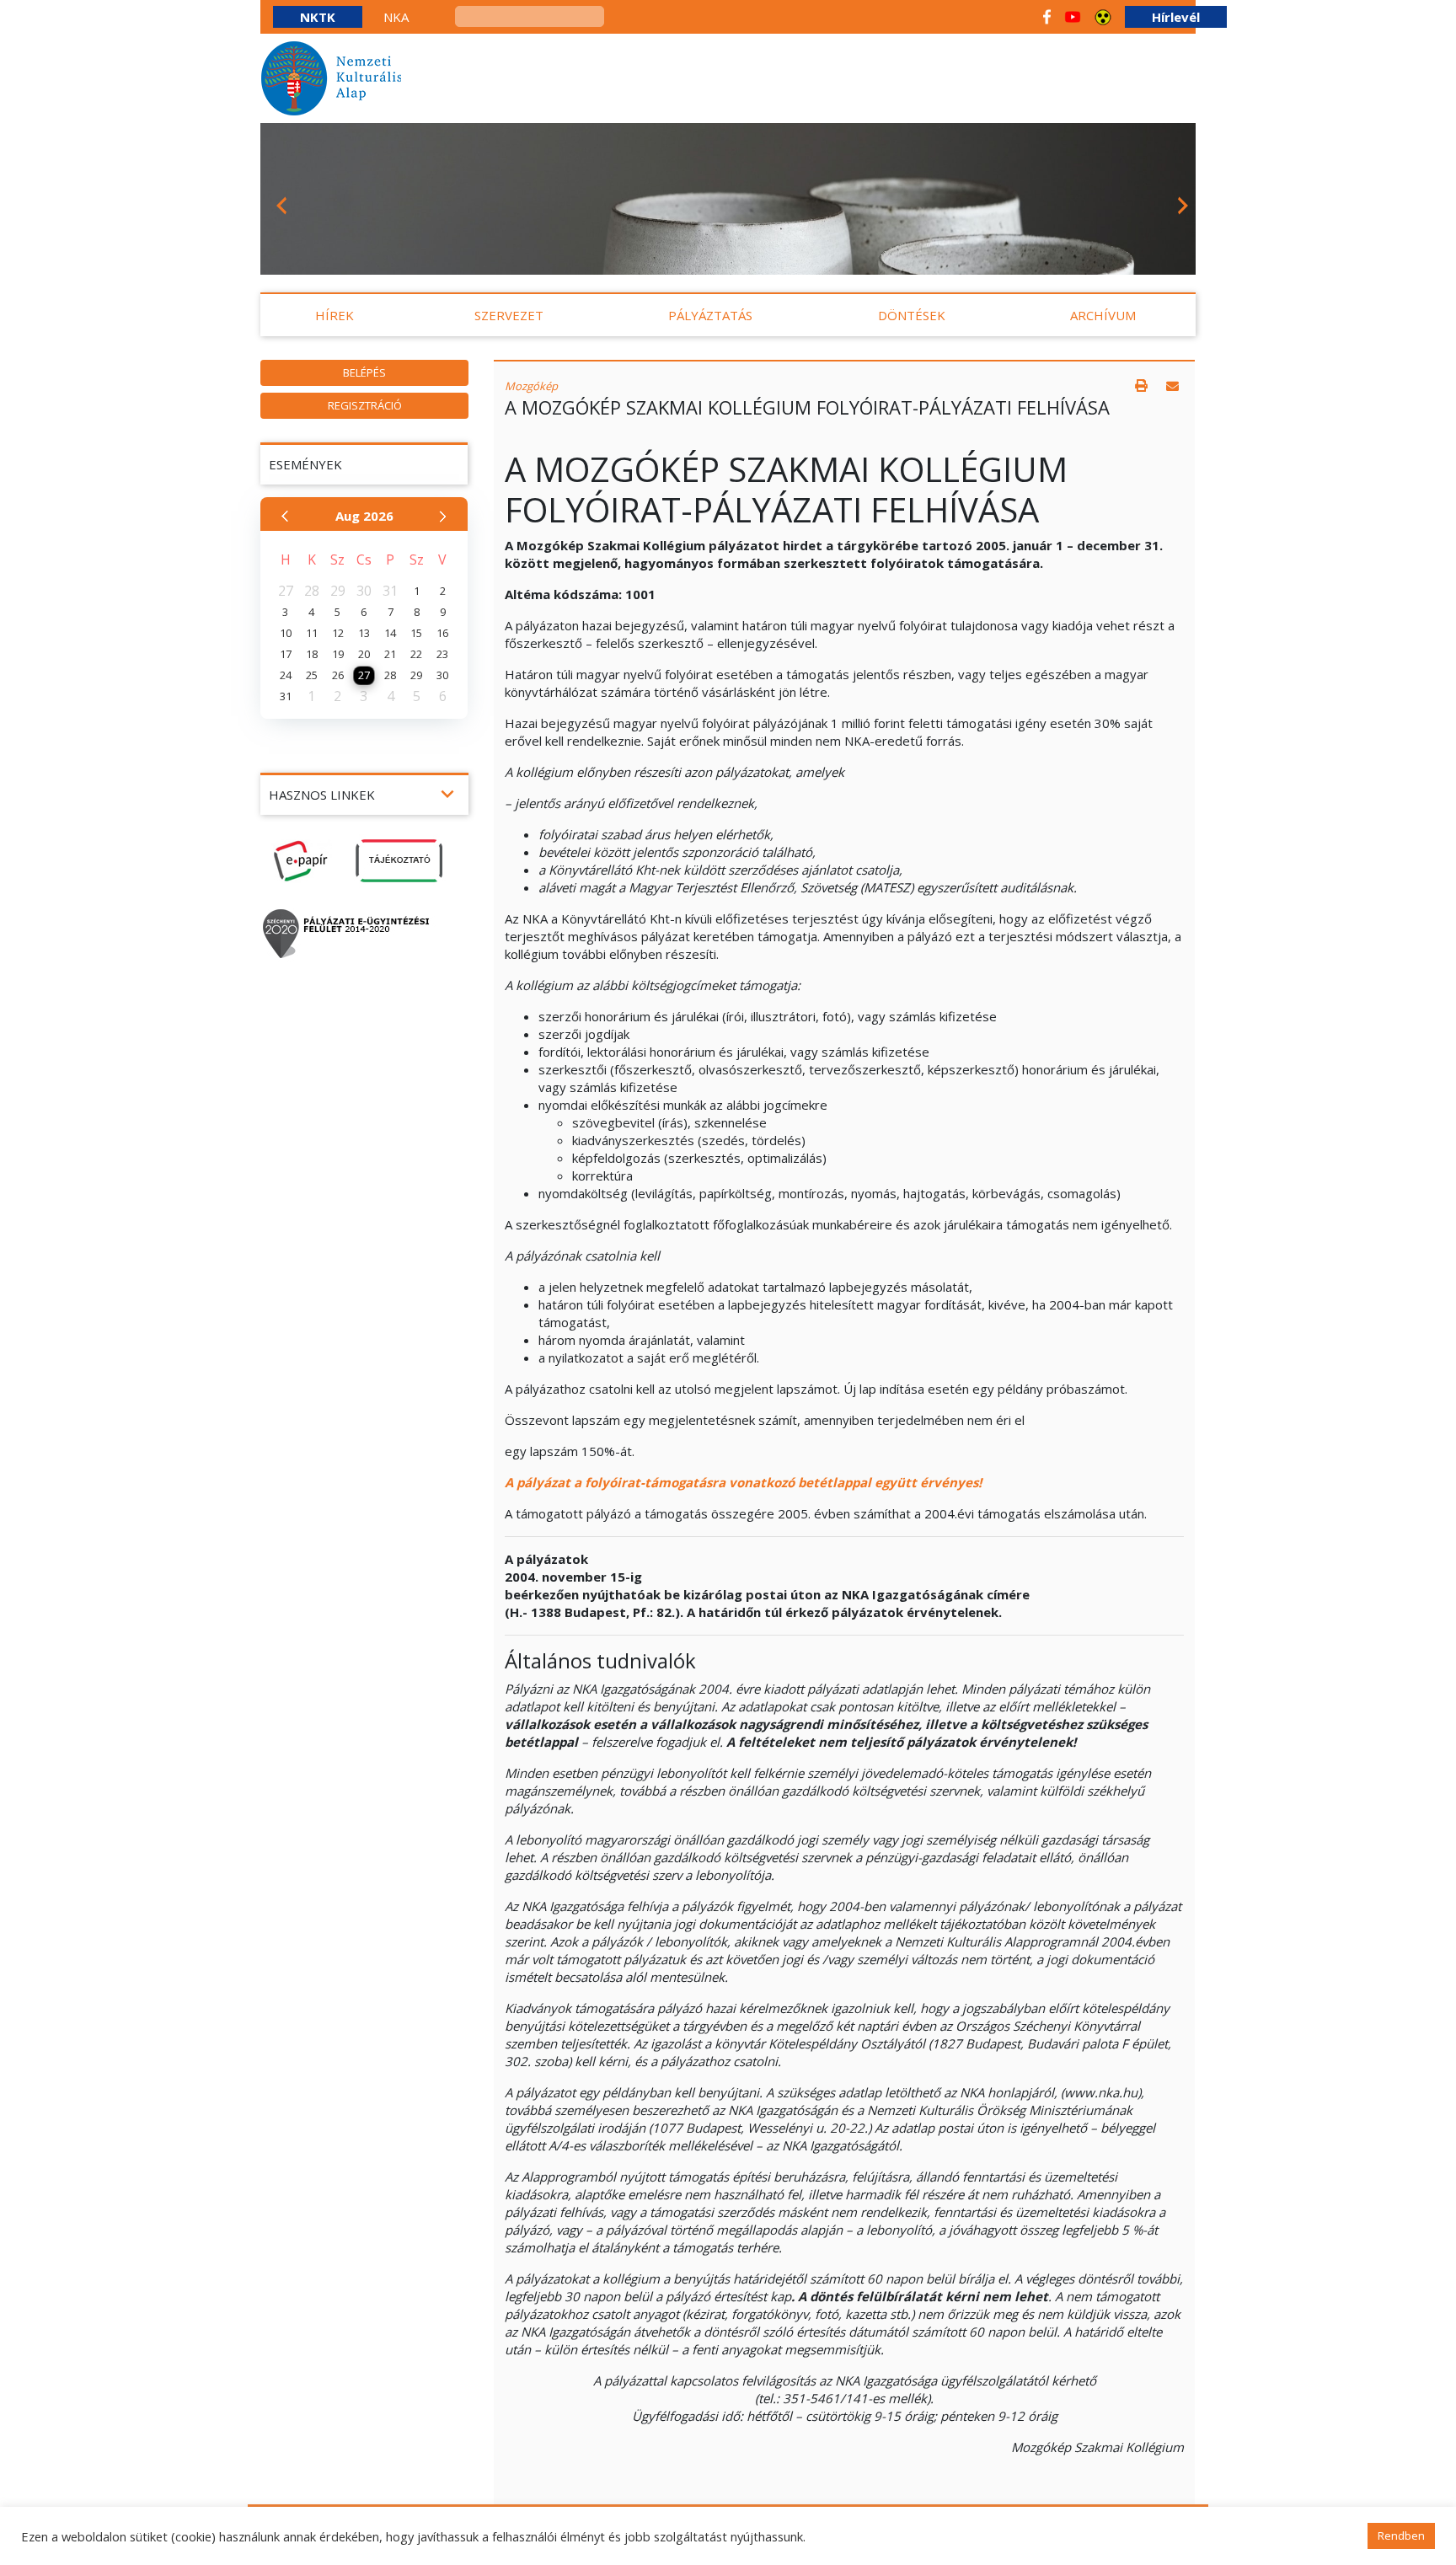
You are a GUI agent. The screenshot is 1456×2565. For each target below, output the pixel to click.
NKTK (318, 17)
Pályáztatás (710, 315)
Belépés (364, 372)
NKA (396, 17)
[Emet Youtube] (1073, 17)
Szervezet (509, 315)
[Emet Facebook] (1047, 17)
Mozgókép (531, 386)
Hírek (335, 315)
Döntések (912, 315)
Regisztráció (365, 405)
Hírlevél (1176, 17)
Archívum (1103, 315)
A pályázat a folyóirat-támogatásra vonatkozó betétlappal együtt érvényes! (743, 1482)
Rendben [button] (1401, 2536)
